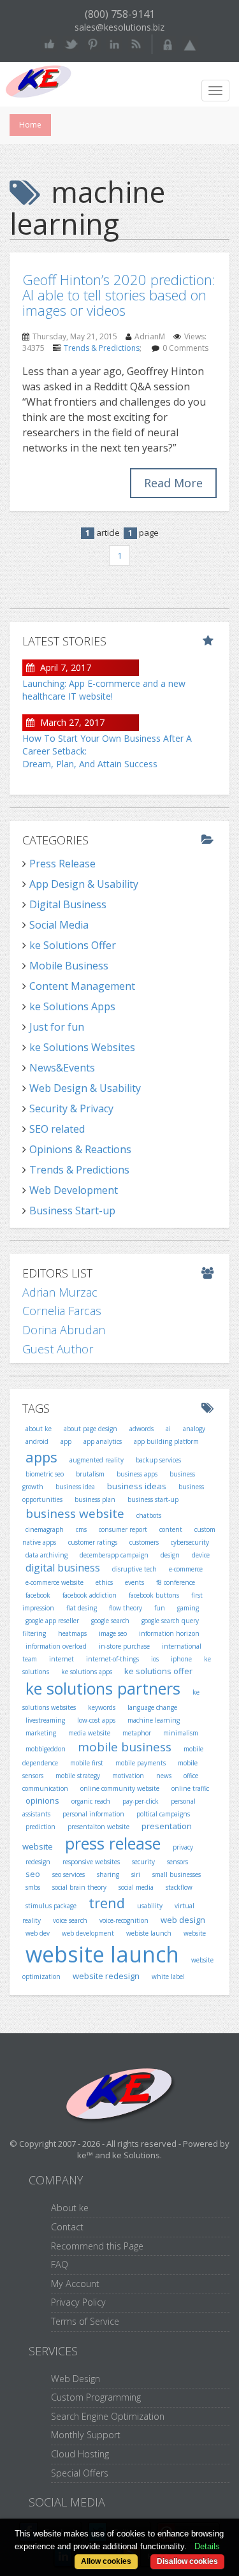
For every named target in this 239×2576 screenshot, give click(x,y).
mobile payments (141, 1763)
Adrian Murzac (60, 1292)
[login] (168, 43)
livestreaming (45, 1720)
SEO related (57, 1129)
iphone (181, 1659)
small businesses (177, 1874)
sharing (108, 1874)
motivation (128, 1776)
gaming (188, 1608)
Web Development (74, 1190)
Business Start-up (72, 1211)
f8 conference (176, 1582)
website (195, 1933)
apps (41, 1457)
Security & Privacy (71, 1108)
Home (30, 125)
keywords (102, 1707)
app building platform (166, 1441)
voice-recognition (124, 1920)
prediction (40, 1827)
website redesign (106, 1976)
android (37, 1441)
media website (89, 1733)
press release (113, 1843)
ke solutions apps (87, 1672)
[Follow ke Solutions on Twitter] (71, 43)
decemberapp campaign (114, 1555)
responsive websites (91, 1862)
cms (81, 1529)
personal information (93, 1814)
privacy (183, 1847)
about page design (91, 1429)
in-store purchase (124, 1646)
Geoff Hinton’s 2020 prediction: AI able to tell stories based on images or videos (119, 295)
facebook (38, 1595)
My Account (75, 2284)
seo (33, 1874)
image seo (113, 1633)
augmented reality (97, 1460)
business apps (137, 1474)
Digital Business (68, 904)
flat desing (82, 1608)
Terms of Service (85, 2321)
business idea (75, 1487)
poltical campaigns (163, 1814)
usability (150, 1906)
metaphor (137, 1733)
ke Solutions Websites (82, 1047)
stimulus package (51, 1906)
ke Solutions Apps (72, 1006)
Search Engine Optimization (108, 2416)
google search (110, 1621)
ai (168, 1429)
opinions (42, 1800)
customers (144, 1542)
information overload (56, 1646)
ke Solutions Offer (73, 945)
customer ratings (93, 1542)
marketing (41, 1733)
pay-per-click (141, 1801)
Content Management (82, 986)
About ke (70, 2208)
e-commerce (186, 1569)
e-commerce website (54, 1582)
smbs (33, 1887)
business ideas (137, 1486)
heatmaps (72, 1633)
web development (88, 1933)
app (66, 1441)
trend (107, 1903)
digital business (63, 1568)
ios (155, 1659)
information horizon (169, 1633)
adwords (141, 1429)
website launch (102, 1954)
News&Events (62, 1068)
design (170, 1555)
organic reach (91, 1801)
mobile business (125, 1747)
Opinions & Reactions (80, 1149)
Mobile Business (69, 966)
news (164, 1776)
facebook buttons (154, 1595)
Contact (67, 2227)
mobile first (87, 1763)
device (201, 1555)
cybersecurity (190, 1542)
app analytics (103, 1441)
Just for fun (57, 1027)
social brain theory (79, 1887)
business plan (95, 1499)
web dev (38, 1933)
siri (136, 1874)
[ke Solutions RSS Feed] (136, 43)
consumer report (123, 1529)
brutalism (90, 1474)
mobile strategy (78, 1776)
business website (75, 1513)
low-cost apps (96, 1720)
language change (152, 1707)
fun (160, 1608)
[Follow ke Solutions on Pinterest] (93, 43)
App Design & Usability (84, 884)
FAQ (60, 2264)
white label (168, 1976)
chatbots (149, 1515)
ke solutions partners (103, 1688)
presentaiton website (98, 1827)
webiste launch (149, 1933)
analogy (194, 1429)
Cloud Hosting (80, 2454)
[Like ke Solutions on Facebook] (49, 43)
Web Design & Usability (85, 1088)
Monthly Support (86, 2435)
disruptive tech (134, 1569)
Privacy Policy (78, 2302)
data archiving (47, 1555)
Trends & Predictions (102, 348)
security (143, 1862)
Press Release (62, 864)
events (134, 1582)
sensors (177, 1862)
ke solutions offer (158, 1671)
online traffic (190, 1788)
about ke (39, 1429)
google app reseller (52, 1621)
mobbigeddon (46, 1749)
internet (62, 1659)
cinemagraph (45, 1529)
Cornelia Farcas (62, 1311)
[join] (190, 43)
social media (136, 1887)
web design (183, 1920)
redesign (38, 1862)
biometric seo (45, 1474)
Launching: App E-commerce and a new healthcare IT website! (104, 690)
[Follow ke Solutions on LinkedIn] (114, 43)
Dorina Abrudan (64, 1330)
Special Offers (80, 2473)
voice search (70, 1920)
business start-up (153, 1499)
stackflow (179, 1887)
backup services (158, 1460)
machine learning (154, 1720)
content (171, 1529)
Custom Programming (96, 2397)
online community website (120, 1788)
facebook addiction (90, 1595)
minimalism (181, 1733)
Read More (173, 483)
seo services (69, 1874)
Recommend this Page (97, 2246)
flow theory (126, 1608)
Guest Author (58, 1349)
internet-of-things (112, 1659)
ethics (104, 1582)
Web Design (76, 2379)
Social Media (59, 925)
